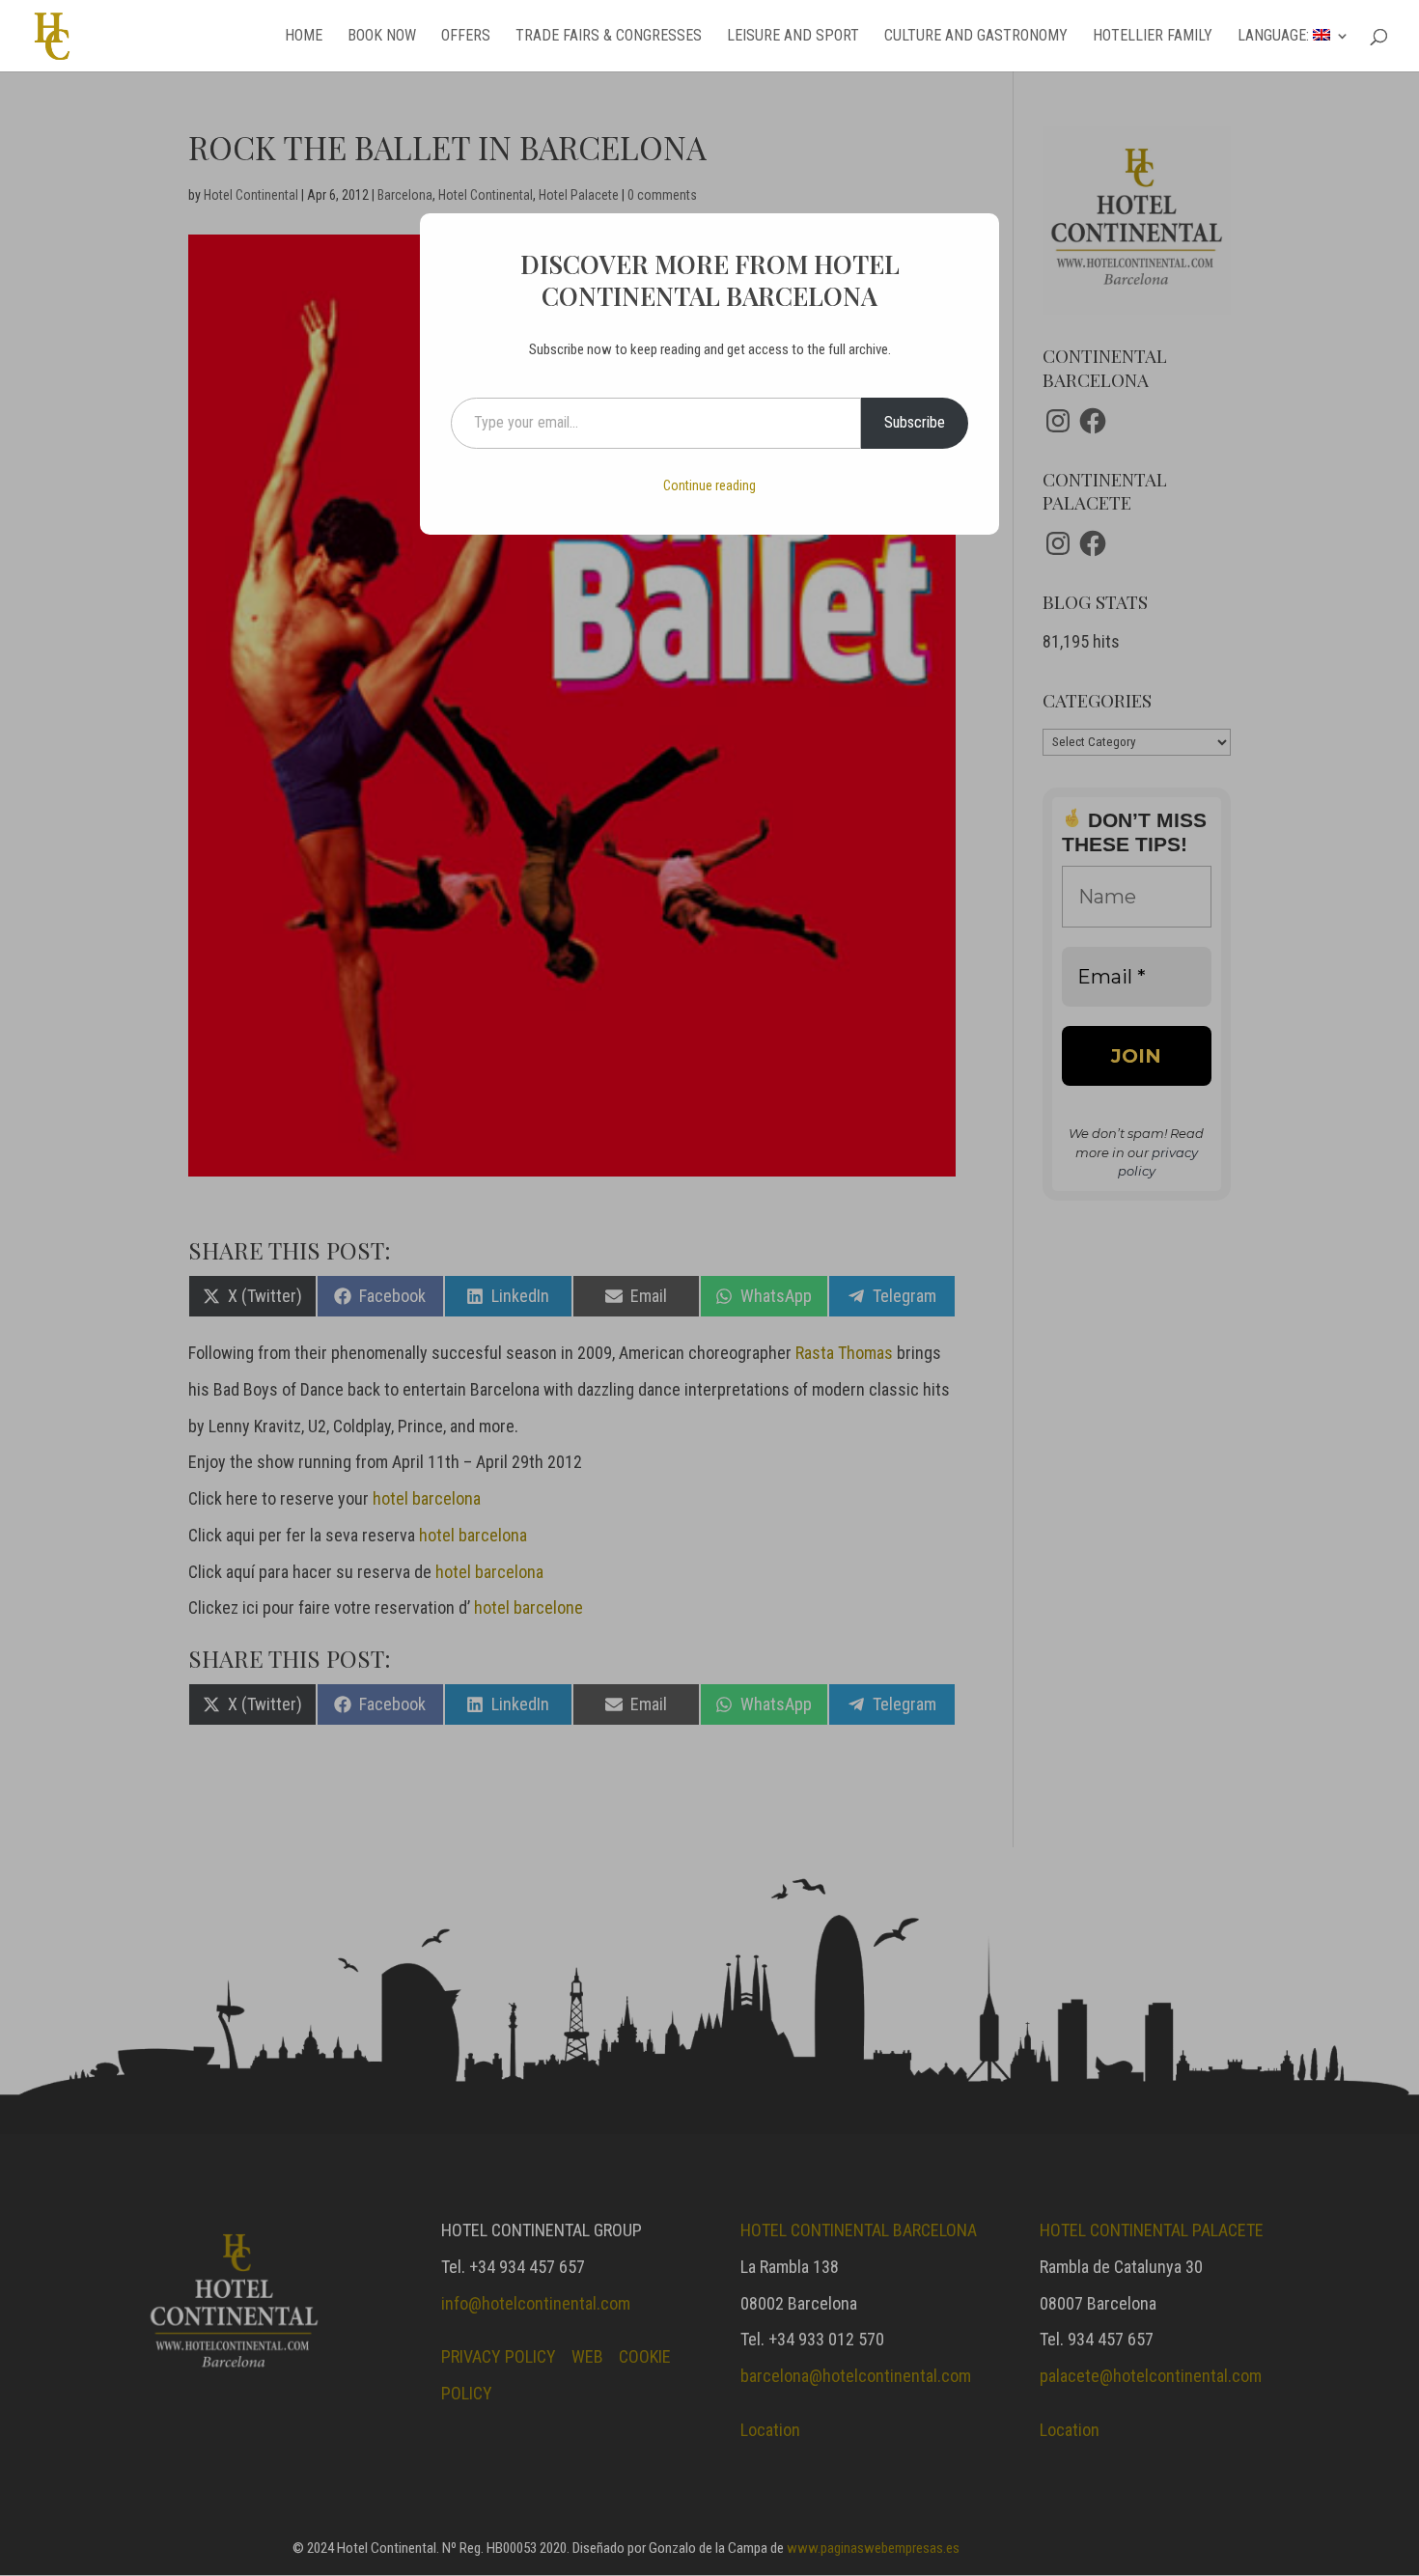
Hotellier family (1153, 37)
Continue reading (709, 485)
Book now (382, 37)
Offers (466, 37)
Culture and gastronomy (976, 37)
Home (304, 37)
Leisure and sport (793, 37)
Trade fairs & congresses (609, 37)
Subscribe (915, 422)
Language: (1275, 37)
